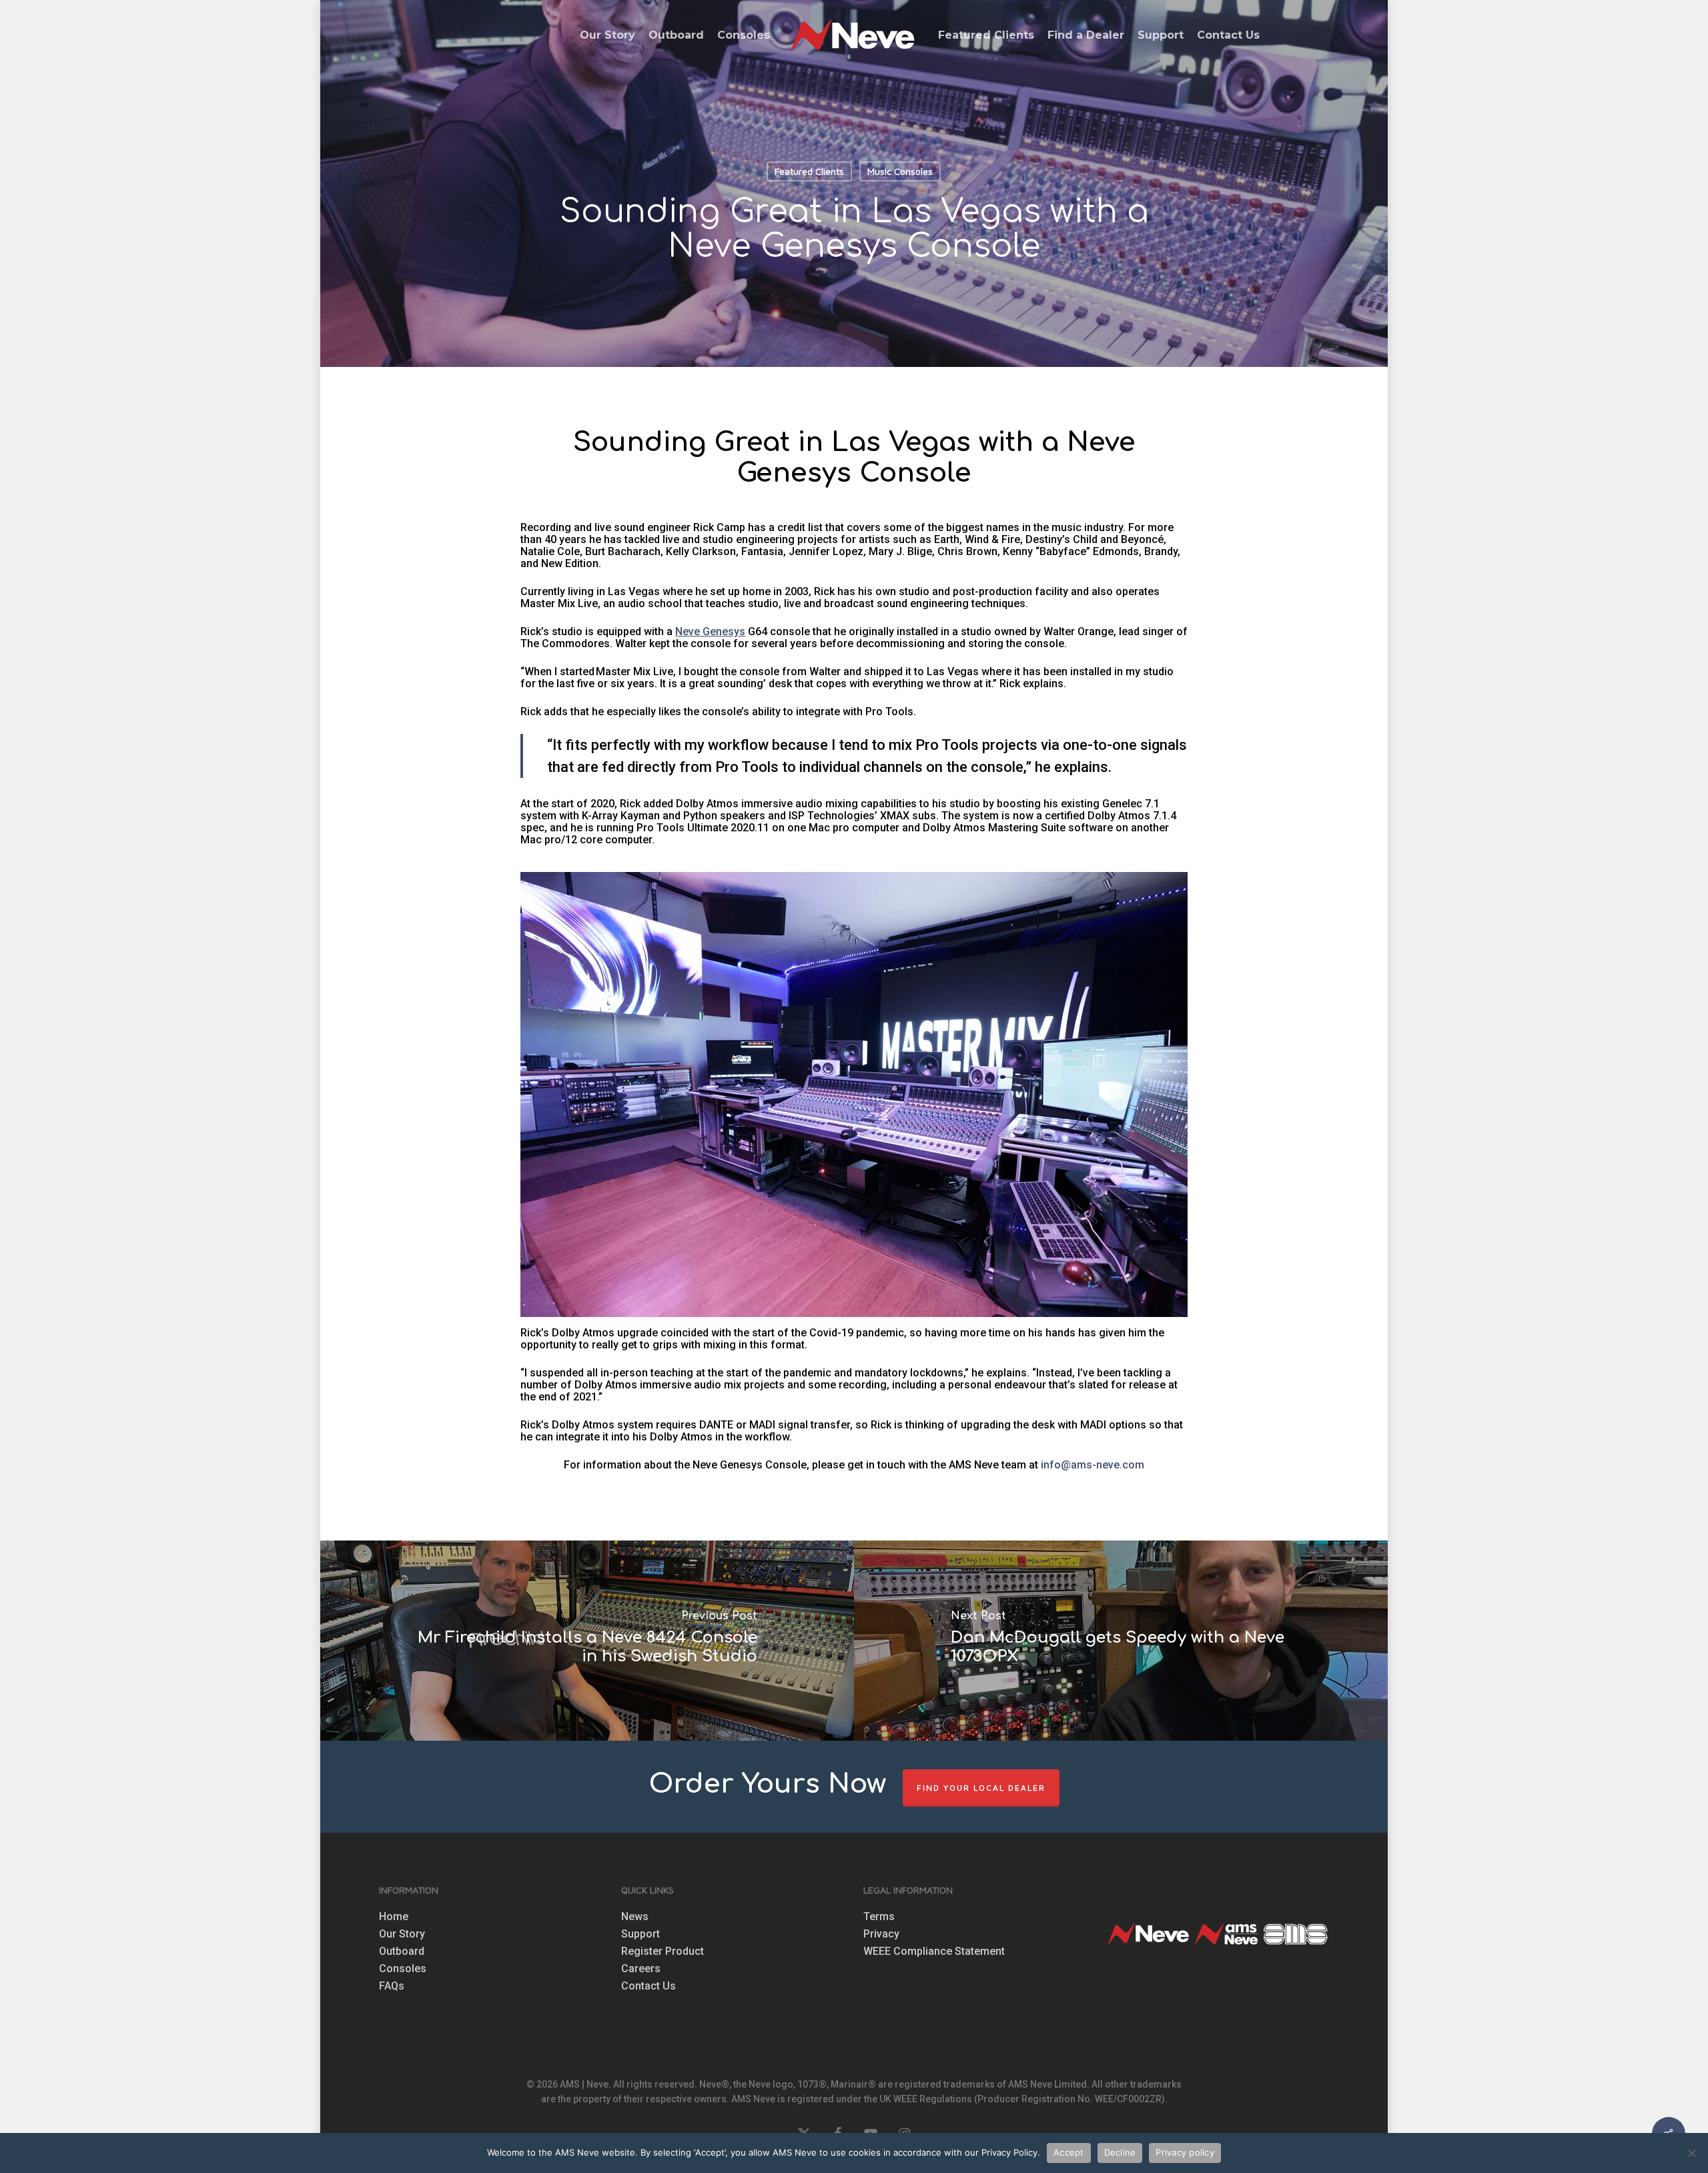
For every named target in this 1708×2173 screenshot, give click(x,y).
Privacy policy (1185, 2152)
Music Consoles (900, 171)
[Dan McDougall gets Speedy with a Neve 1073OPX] (1122, 1641)
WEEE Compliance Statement (934, 1951)
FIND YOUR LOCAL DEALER (981, 1788)
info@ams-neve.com (1093, 1465)
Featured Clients (809, 171)
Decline (1120, 2152)
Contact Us (649, 1986)
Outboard (402, 1951)
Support (640, 1934)
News (635, 1917)
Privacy (881, 1934)
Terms (879, 1917)
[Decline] (1691, 2153)
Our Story (402, 1934)
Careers (641, 1969)
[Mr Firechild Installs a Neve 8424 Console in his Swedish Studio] (586, 1641)
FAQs (392, 1986)
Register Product (663, 1951)
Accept (1069, 2152)
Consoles (403, 1969)
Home (394, 1917)
